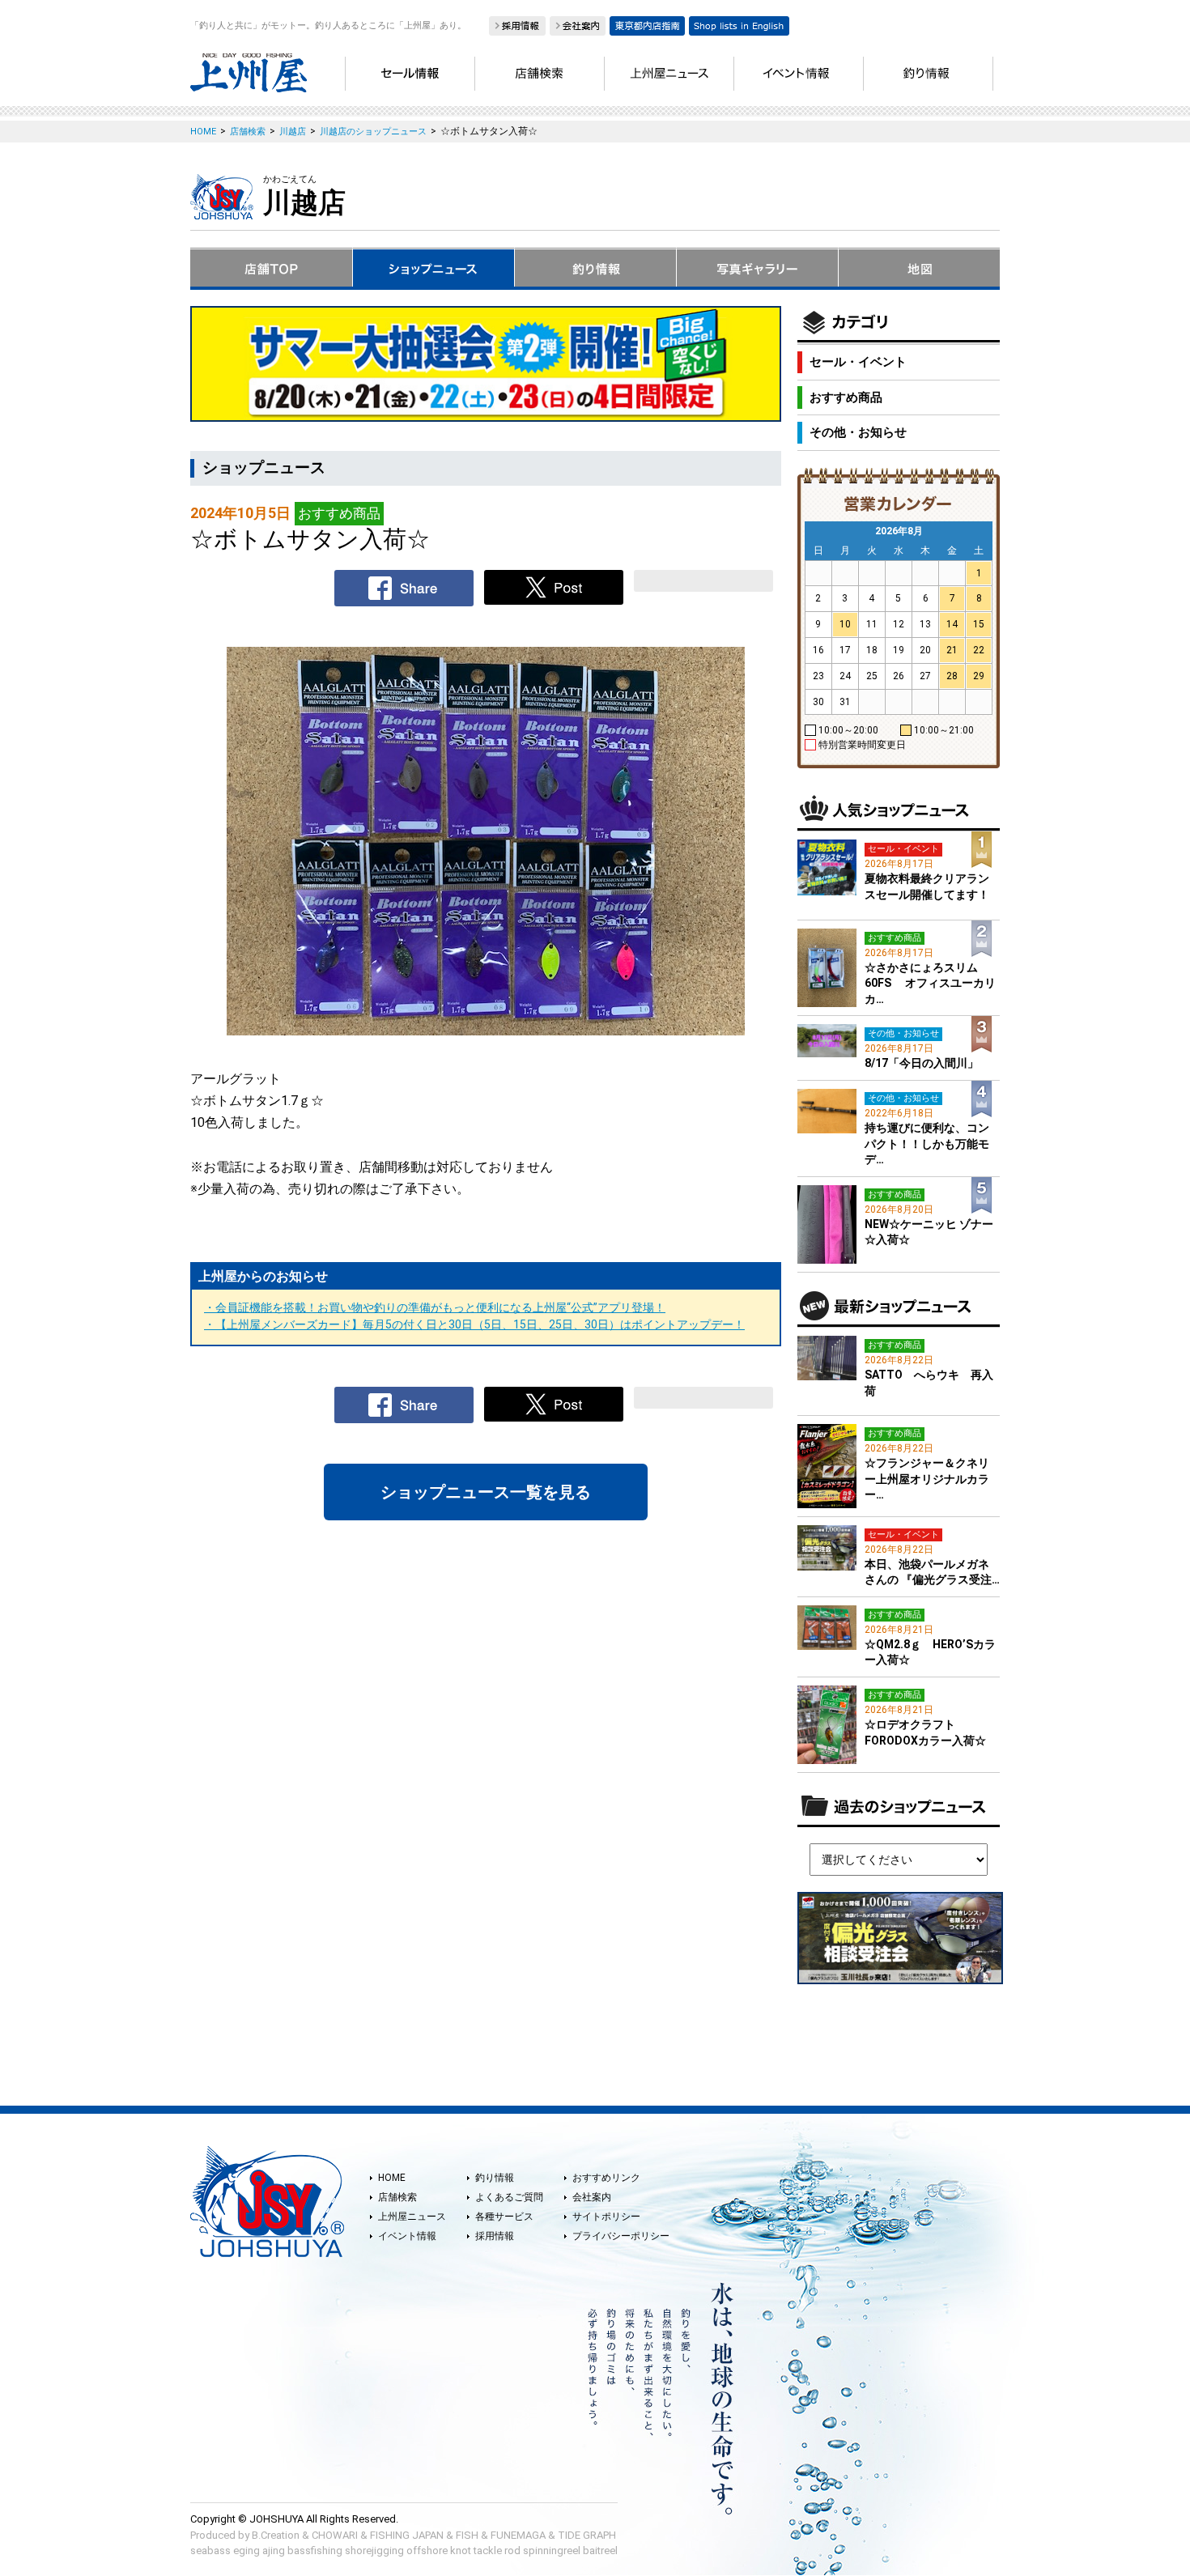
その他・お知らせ (858, 432)
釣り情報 (495, 2178)
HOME (392, 2178)
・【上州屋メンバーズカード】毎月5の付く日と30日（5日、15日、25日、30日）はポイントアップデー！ (474, 1324)
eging (246, 2550)
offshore (427, 2550)
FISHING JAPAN (407, 2535)
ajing (274, 2550)
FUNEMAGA (518, 2535)
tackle (488, 2550)
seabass (210, 2550)
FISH (467, 2535)
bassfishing (315, 2550)
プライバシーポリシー (621, 2236)
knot (461, 2550)
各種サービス (504, 2217)
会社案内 (592, 2197)
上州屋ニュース (412, 2217)
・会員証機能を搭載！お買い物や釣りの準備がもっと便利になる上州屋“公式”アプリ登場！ (435, 1307)
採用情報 (495, 2236)
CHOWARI (335, 2535)
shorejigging (374, 2550)
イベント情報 (407, 2236)
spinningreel (552, 2550)
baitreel (600, 2550)
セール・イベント (858, 362)
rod (512, 2550)
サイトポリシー (606, 2217)
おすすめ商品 (846, 397)
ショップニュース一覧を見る (486, 1492)
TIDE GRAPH (587, 2535)
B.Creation (276, 2535)
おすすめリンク (606, 2178)
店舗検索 (397, 2197)
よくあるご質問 (509, 2197)
